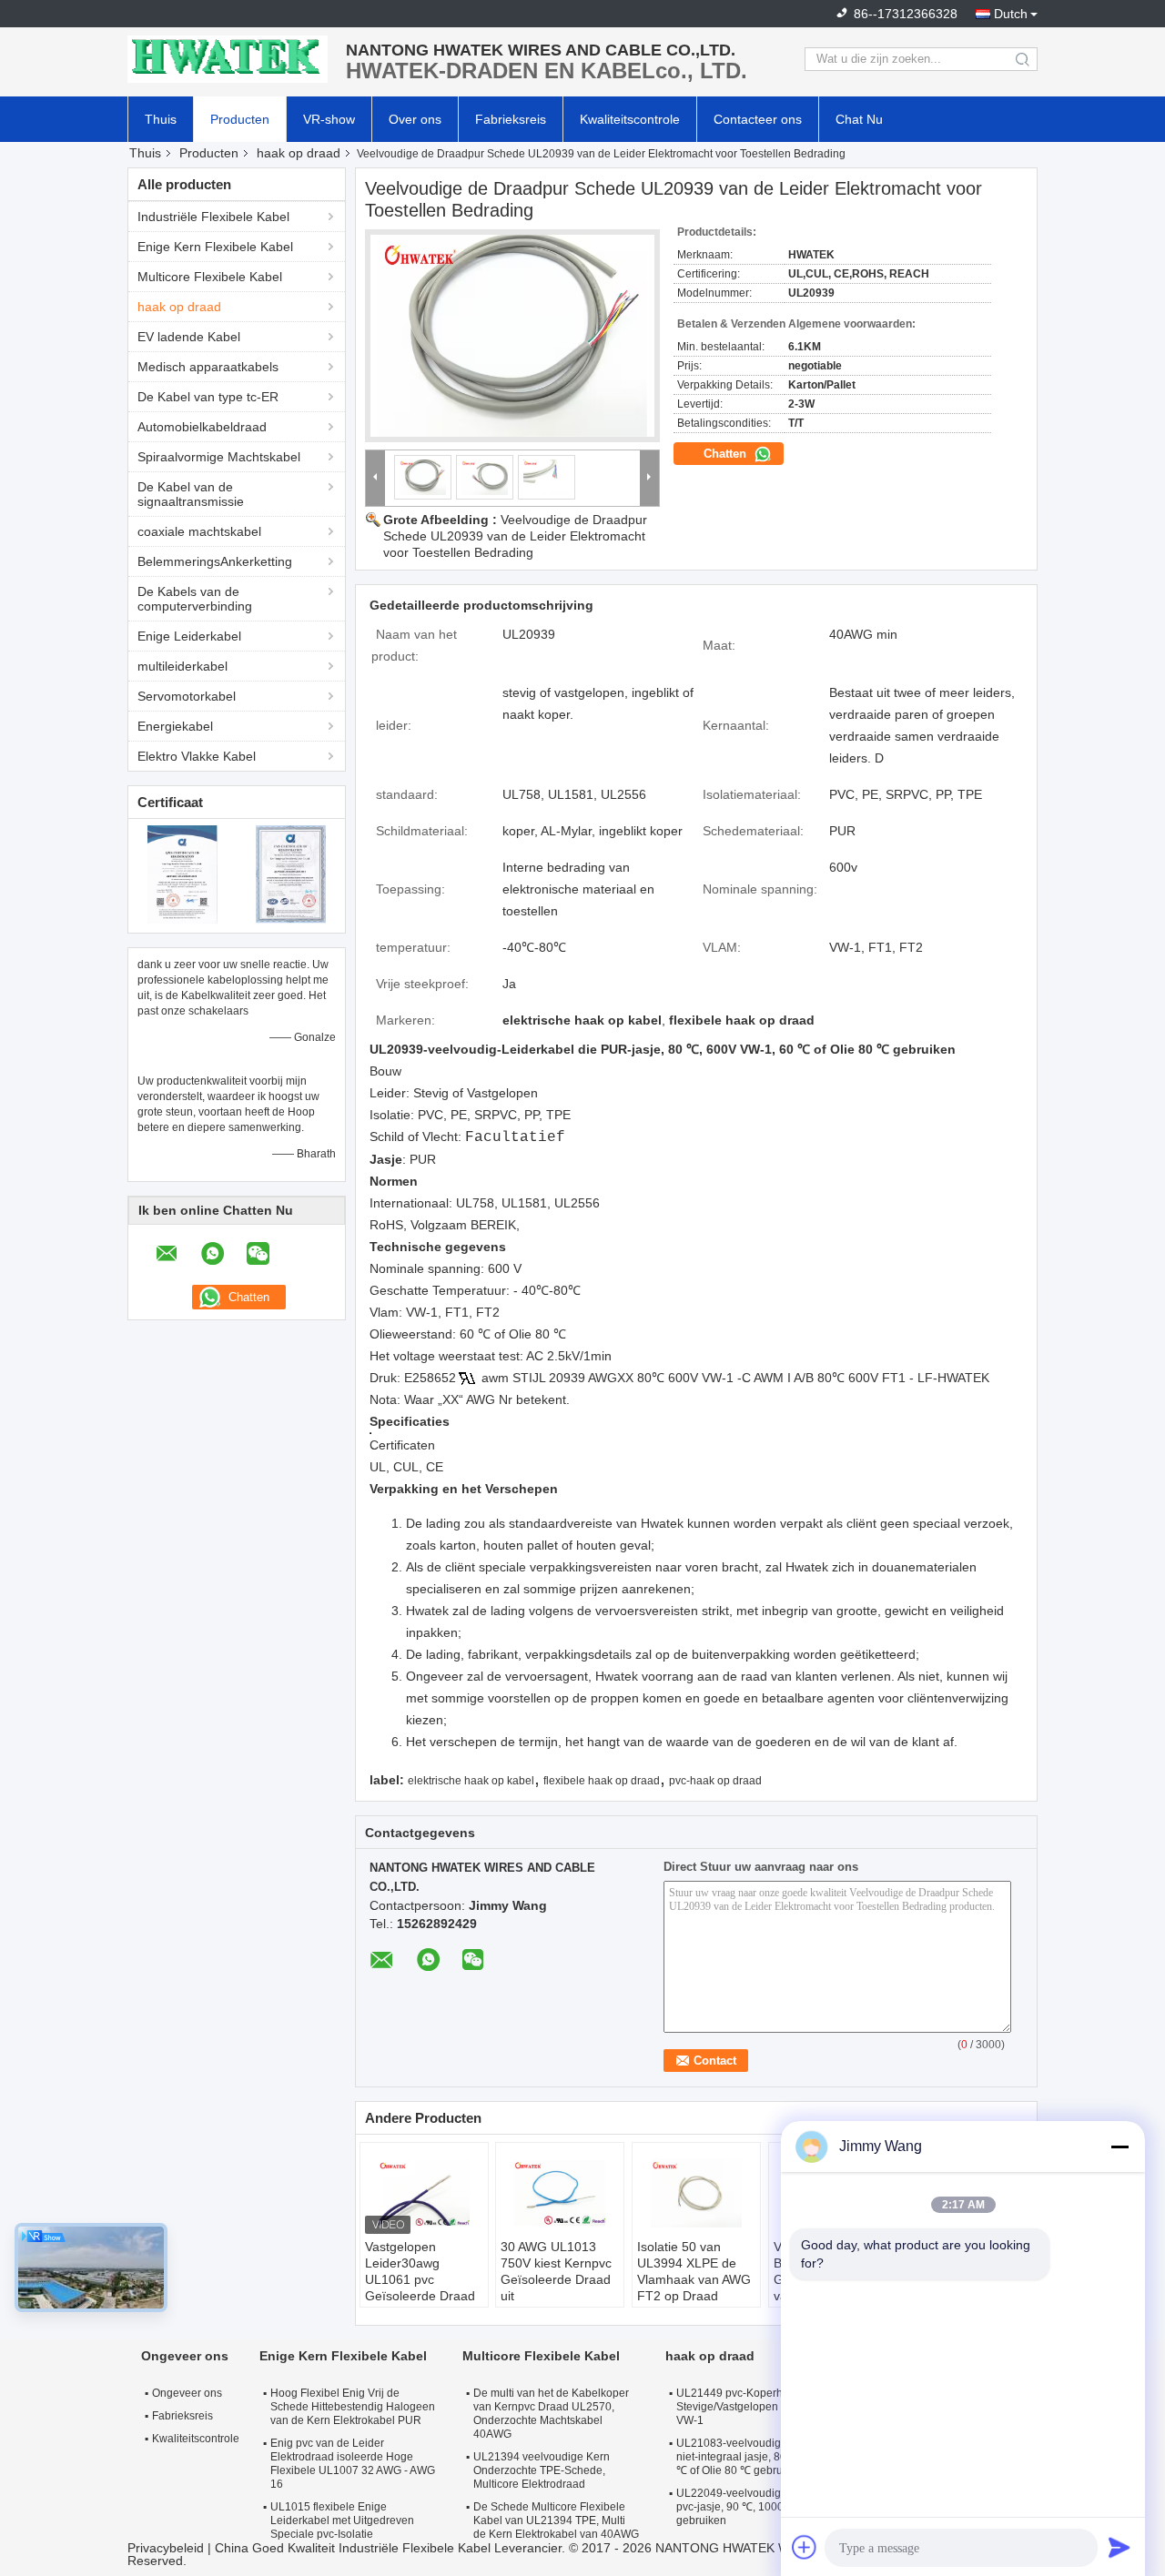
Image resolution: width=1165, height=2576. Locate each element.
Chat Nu (859, 119)
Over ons (415, 119)
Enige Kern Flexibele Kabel (215, 247)
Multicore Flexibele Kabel (210, 277)
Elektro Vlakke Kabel (197, 756)
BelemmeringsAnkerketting (215, 561)
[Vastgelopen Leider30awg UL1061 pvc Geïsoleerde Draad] (424, 2193)
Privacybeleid (166, 2548)
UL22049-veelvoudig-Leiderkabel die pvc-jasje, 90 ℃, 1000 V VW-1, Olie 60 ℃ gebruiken (777, 2507)
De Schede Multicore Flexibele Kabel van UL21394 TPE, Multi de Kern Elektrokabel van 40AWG (556, 2520)
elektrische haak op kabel (471, 1781)
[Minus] (1119, 2147)
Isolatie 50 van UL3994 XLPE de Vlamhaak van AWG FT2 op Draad (694, 2271)
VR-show (329, 119)
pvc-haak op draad (715, 1781)
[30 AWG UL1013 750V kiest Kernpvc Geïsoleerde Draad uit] (560, 2193)
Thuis (161, 119)
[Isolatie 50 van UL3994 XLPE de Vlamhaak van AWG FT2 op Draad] (696, 2193)
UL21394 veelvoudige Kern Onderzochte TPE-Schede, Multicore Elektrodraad (542, 2470)
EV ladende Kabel (189, 337)
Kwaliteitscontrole (630, 119)
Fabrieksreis (511, 119)
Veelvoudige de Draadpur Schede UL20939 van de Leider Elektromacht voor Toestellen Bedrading (515, 536)
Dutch (1011, 14)
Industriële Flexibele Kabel (213, 217)
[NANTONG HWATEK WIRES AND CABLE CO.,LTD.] (228, 59)
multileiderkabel (182, 666)
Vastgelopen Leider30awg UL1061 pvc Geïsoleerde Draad (420, 2271)
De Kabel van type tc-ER (208, 397)
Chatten (727, 454)
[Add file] (805, 2547)
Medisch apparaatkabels (208, 367)
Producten (240, 119)
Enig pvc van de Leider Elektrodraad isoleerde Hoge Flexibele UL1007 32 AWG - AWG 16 (353, 2464)
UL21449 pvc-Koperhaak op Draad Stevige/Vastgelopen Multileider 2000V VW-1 (772, 2407)
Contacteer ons (758, 119)
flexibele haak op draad (602, 1781)
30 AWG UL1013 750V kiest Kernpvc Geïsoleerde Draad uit (556, 2271)
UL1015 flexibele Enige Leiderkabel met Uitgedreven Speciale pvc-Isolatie (342, 2520)
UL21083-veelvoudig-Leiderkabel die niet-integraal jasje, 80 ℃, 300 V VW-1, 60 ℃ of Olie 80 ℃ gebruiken (780, 2457)
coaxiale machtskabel (199, 531)
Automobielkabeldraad (202, 427)
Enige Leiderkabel (189, 636)
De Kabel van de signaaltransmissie (191, 494)
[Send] (1119, 2547)
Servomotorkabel (187, 696)
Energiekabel (175, 726)
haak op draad (299, 153)
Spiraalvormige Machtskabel (219, 457)
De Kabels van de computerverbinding (195, 599)
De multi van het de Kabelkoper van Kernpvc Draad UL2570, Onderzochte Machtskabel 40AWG (551, 2414)
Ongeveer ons (187, 2393)
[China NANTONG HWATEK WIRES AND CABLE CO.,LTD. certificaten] (182, 874)
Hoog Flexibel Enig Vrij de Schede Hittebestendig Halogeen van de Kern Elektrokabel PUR (353, 2407)
